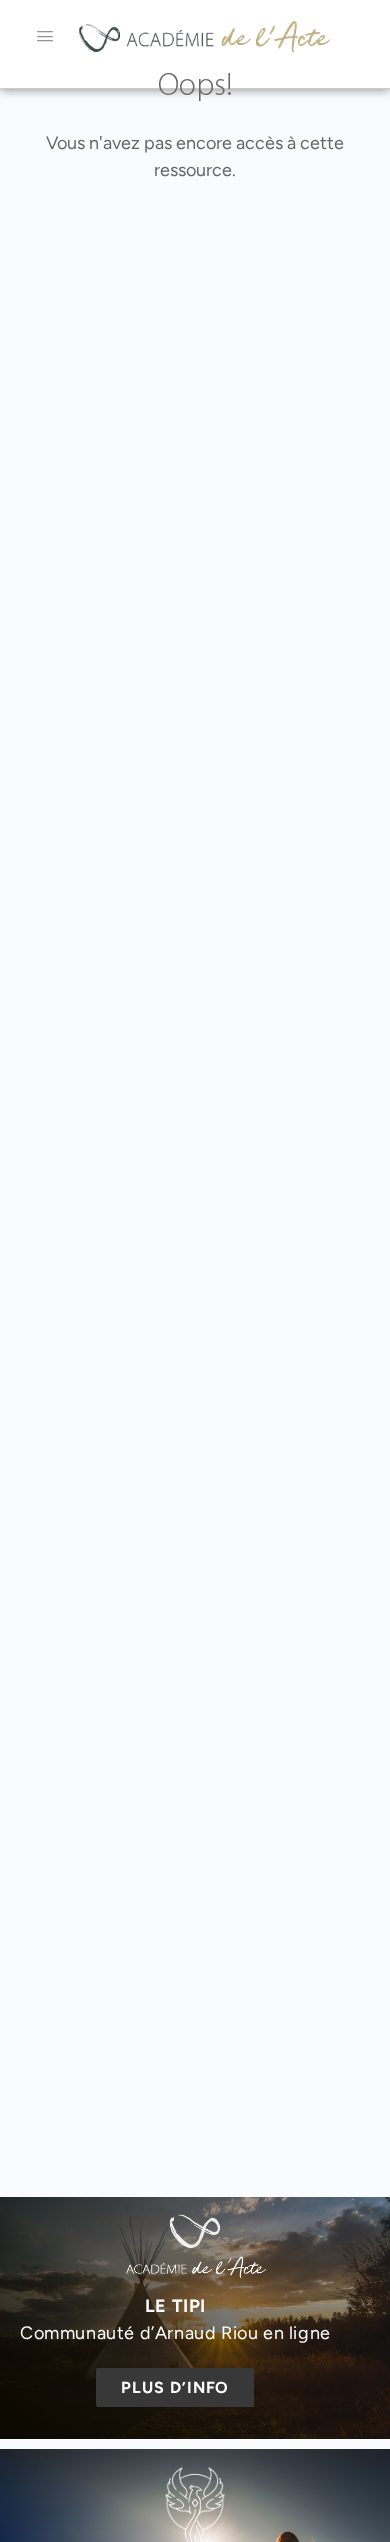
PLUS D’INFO (175, 2387)
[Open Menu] (45, 36)
